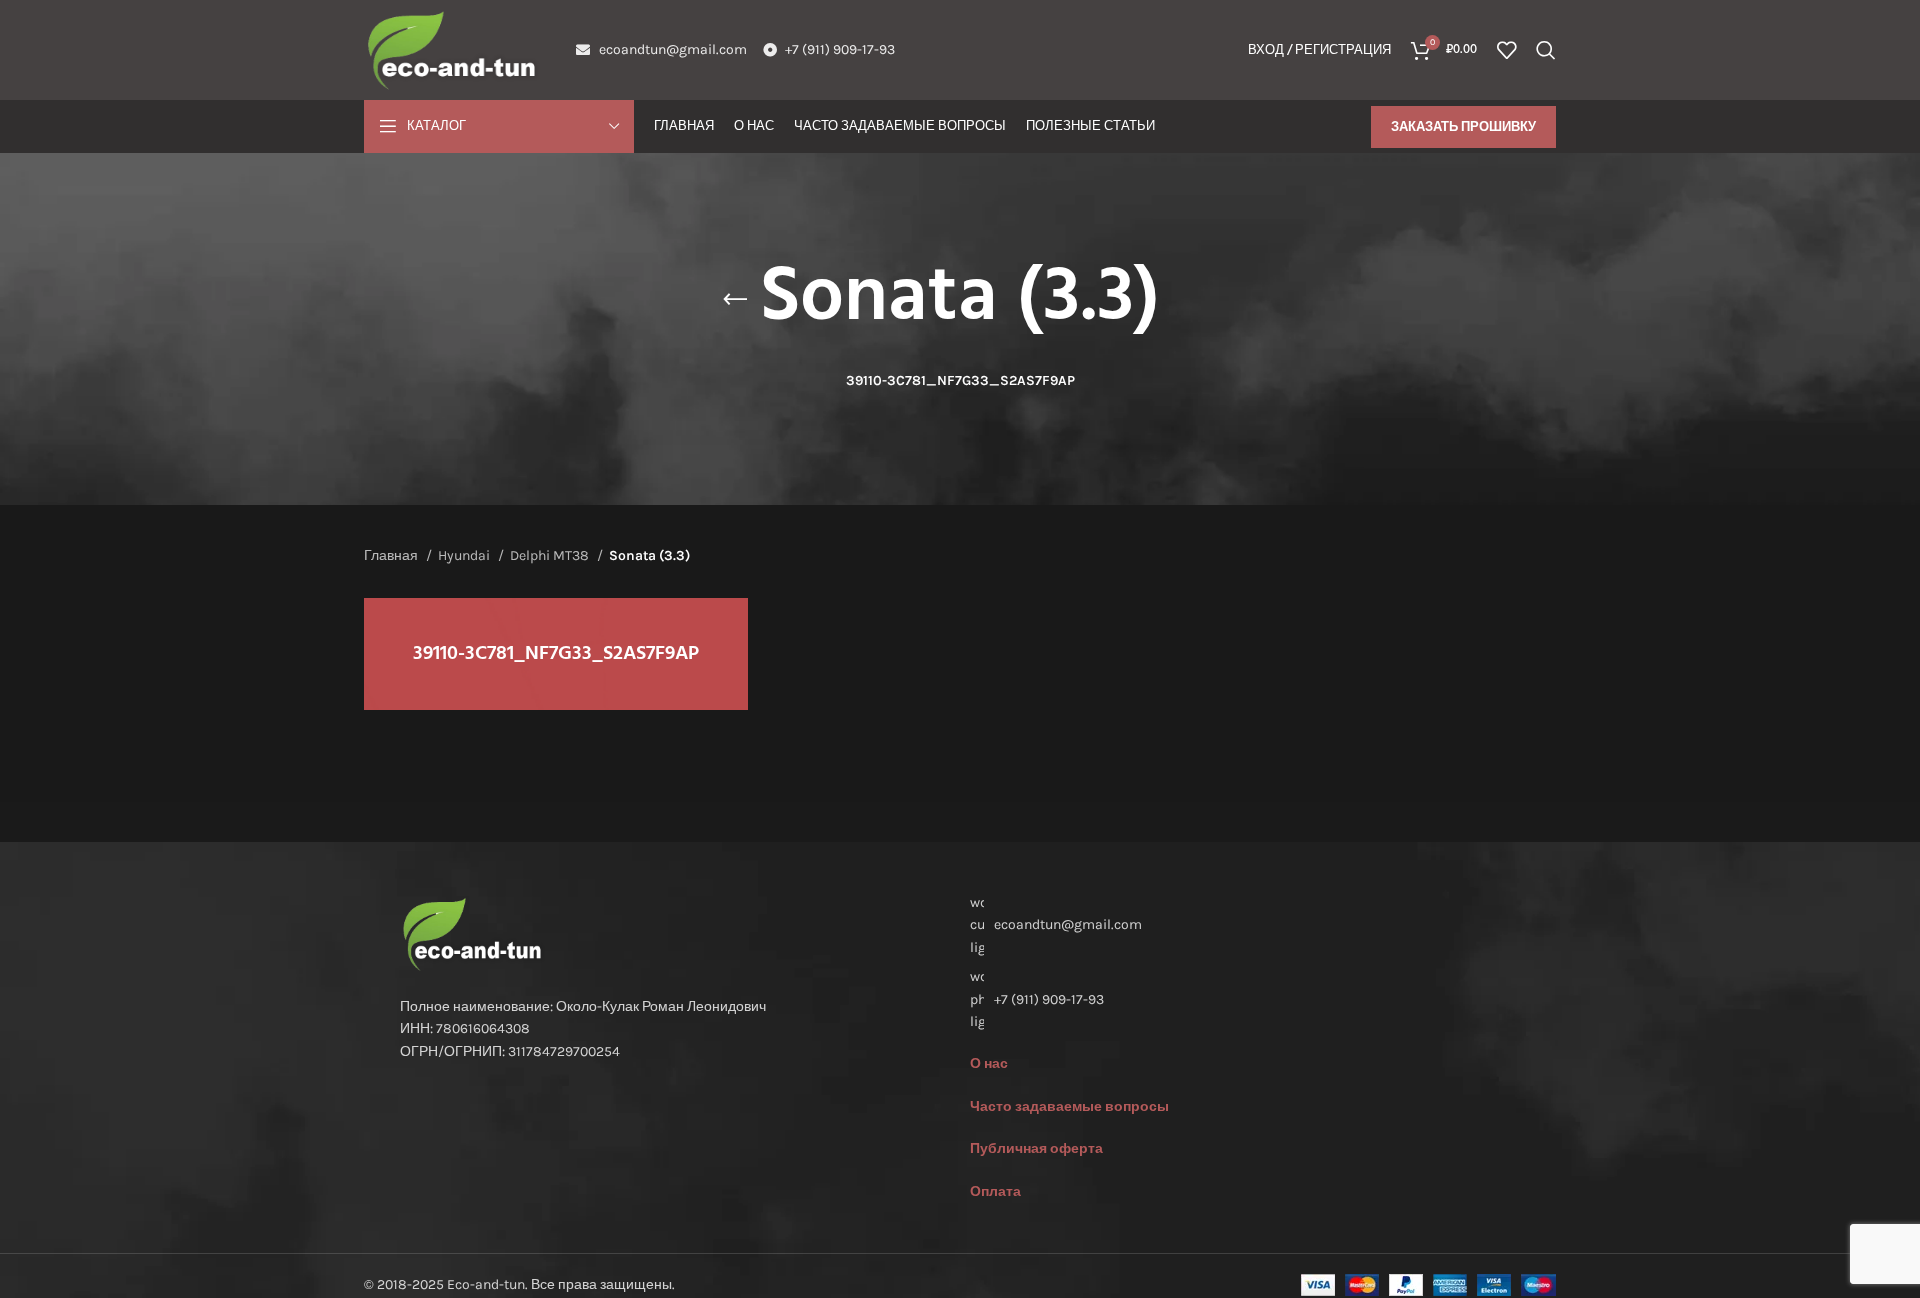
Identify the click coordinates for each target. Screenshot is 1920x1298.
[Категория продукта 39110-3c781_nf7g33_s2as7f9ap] (556, 654)
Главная (392, 555)
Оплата (995, 1191)
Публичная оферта (1036, 1148)
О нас (989, 1063)
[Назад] (735, 300)
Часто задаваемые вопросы (1069, 1106)
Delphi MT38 (551, 555)
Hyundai (465, 555)
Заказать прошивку (1463, 126)
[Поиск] (1546, 50)
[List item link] (1245, 999)
